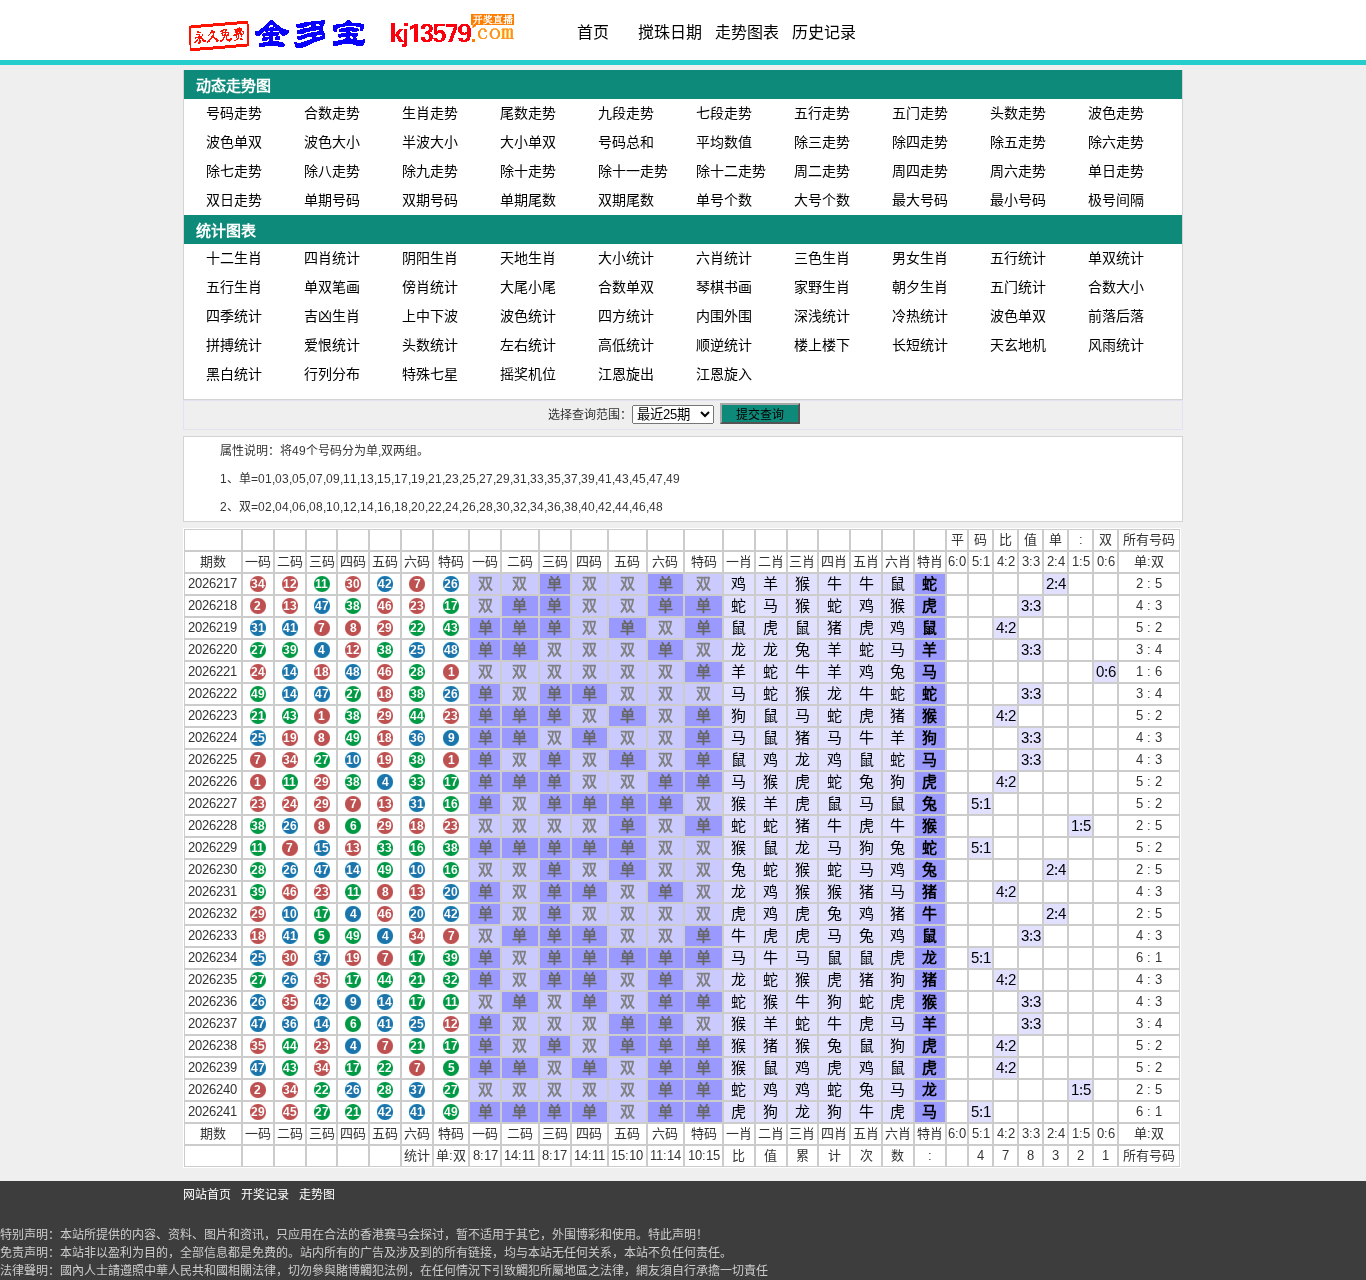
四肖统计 (332, 258)
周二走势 (822, 171)
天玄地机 (1018, 345)
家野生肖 (822, 287)
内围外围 (724, 316)
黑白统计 (234, 374)
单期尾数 (528, 200)
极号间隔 (1116, 200)
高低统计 (626, 345)
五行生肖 (234, 287)
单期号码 (332, 200)
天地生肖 (528, 258)
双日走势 (234, 200)
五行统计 (1018, 258)
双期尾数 (626, 200)
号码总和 (626, 142)
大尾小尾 (528, 287)
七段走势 (724, 113)
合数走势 (332, 113)
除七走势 (234, 171)
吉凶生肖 (332, 316)
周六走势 (1018, 171)
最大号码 (920, 200)
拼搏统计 (234, 345)
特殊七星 (430, 374)
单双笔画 (332, 287)
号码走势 (234, 113)
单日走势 (1116, 171)
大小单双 (528, 142)
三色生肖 (822, 258)
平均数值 (724, 142)
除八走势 (332, 171)
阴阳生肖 (430, 258)
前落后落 (1116, 316)
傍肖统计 (430, 287)
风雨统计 (1116, 345)
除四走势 (920, 142)
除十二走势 (731, 171)
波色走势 (1116, 113)
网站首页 (207, 1195)
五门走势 (920, 113)
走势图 (317, 1195)
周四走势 (920, 171)
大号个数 (822, 200)
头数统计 (430, 345)
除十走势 (528, 171)
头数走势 (1018, 113)
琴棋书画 (724, 287)
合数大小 (1116, 287)
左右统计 (528, 345)
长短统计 (920, 345)
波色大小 (332, 142)
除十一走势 (633, 171)
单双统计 (1116, 258)
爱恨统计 (332, 345)
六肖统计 (724, 258)
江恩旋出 (626, 374)
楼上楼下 (822, 345)
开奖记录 (265, 1195)
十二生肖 (234, 258)
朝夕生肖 (920, 287)
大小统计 (626, 258)
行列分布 (332, 374)
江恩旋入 (724, 374)
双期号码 (430, 200)
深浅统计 (822, 316)
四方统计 (626, 316)
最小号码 (1018, 200)
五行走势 (822, 113)
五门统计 (1018, 287)
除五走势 (1018, 142)
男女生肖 (920, 258)
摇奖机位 (528, 374)
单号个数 (724, 200)
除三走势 (822, 142)
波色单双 (234, 142)
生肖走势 (430, 113)
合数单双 (626, 287)
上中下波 (430, 316)
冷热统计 (920, 316)
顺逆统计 (724, 345)
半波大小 (430, 142)
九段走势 (626, 113)
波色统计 (528, 316)
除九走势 (430, 171)
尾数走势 (528, 113)
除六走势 (1116, 142)
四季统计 (234, 316)
